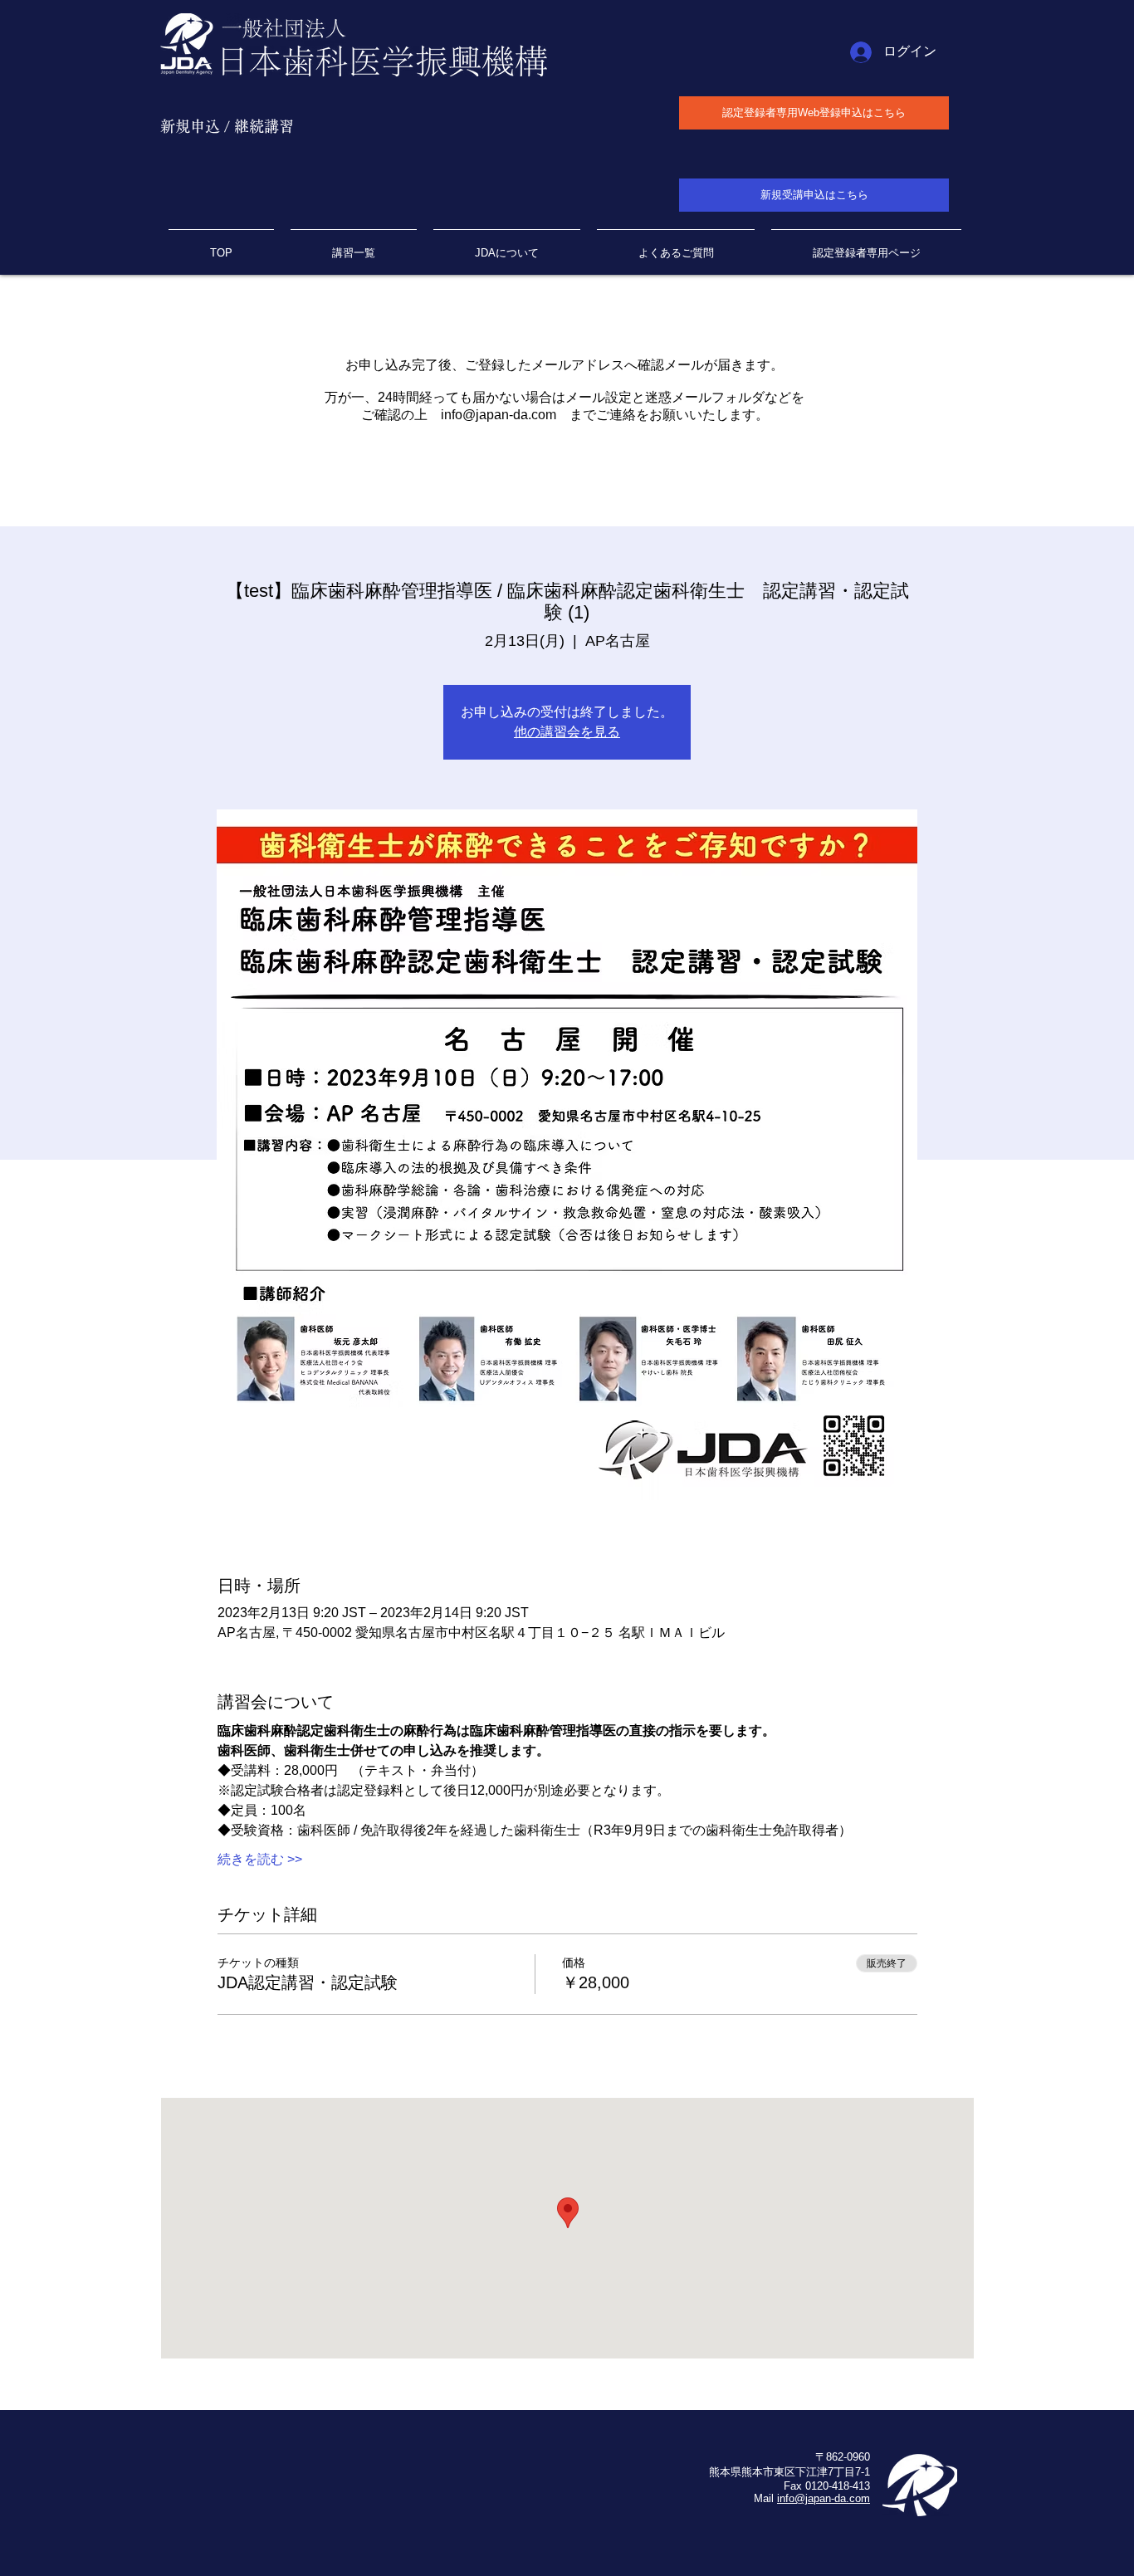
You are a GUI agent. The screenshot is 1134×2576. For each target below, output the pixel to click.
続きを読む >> (260, 1859)
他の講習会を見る (567, 732)
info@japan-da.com (499, 415)
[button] (866, 246)
